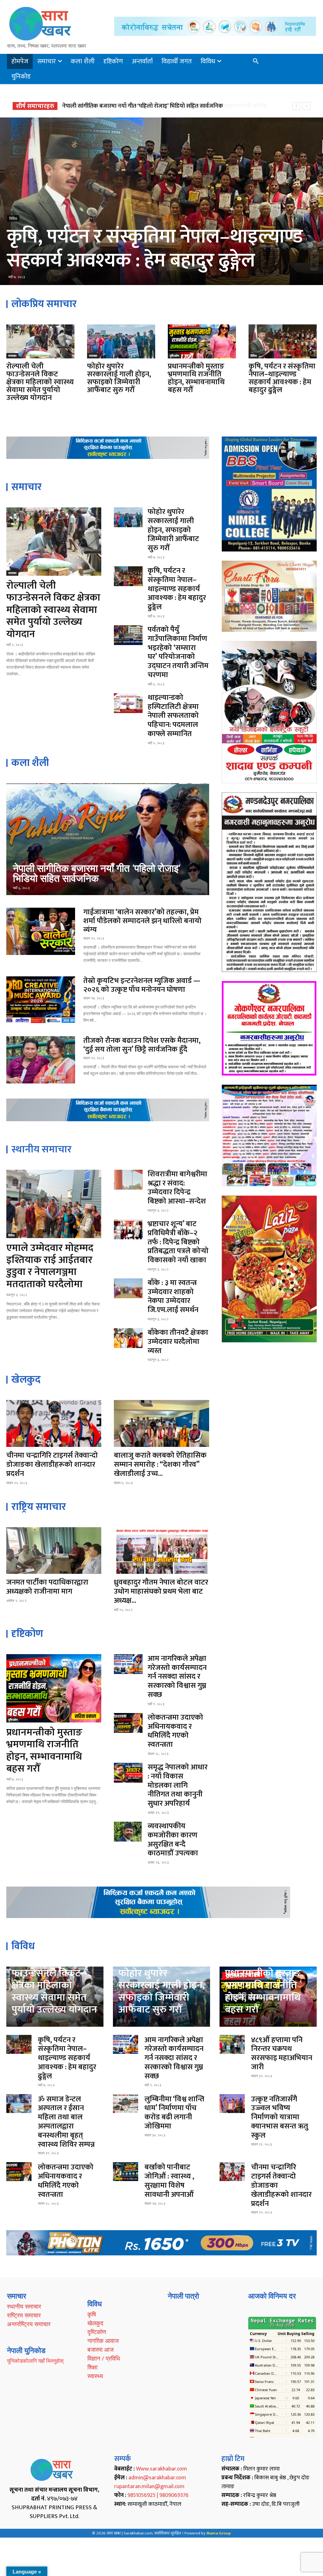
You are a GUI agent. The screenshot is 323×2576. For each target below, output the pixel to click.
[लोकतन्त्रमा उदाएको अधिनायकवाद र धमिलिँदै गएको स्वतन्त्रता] (128, 1723)
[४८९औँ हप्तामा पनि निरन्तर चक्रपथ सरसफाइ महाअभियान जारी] (232, 2044)
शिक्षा (92, 2367)
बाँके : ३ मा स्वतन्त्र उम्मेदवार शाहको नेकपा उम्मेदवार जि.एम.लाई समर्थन (173, 1296)
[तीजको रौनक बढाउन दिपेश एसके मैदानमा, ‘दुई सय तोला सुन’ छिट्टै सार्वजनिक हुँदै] (41, 1060)
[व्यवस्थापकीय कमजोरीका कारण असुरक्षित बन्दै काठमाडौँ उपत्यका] (128, 1832)
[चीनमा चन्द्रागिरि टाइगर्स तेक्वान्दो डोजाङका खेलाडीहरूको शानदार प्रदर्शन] (54, 1423)
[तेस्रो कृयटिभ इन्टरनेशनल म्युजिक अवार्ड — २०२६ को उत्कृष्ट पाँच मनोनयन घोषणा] (41, 1000)
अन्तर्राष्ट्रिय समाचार (29, 2324)
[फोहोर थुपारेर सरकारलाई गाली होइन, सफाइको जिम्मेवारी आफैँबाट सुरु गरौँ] (121, 341)
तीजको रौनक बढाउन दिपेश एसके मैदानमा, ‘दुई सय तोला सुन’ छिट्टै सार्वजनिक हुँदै (142, 1045)
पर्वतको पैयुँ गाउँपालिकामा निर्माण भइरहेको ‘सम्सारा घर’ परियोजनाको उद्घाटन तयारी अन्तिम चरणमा (160, 237)
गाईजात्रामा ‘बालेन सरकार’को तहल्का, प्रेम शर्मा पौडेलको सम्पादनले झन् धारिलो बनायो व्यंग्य (142, 921)
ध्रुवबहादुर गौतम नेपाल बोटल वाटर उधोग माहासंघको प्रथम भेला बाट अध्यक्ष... (161, 1591)
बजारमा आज (100, 2350)
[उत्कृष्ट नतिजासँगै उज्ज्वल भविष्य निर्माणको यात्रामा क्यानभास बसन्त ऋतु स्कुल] (232, 2104)
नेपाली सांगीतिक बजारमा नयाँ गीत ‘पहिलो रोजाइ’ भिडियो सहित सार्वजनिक (97, 873)
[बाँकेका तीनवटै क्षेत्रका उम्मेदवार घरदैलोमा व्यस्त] (128, 1338)
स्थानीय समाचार (24, 2306)
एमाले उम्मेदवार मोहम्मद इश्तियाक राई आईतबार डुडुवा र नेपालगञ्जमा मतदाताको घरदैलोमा (50, 1266)
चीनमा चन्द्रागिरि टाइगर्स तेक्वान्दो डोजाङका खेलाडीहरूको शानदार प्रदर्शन (52, 1465)
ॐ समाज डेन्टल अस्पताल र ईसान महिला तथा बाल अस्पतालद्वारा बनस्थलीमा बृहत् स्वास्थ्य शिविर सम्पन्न (66, 2122)
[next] (306, 106)
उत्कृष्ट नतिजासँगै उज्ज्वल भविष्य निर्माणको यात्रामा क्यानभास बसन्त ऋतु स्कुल (280, 2117)
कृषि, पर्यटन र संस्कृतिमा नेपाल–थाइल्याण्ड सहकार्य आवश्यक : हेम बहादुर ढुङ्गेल (282, 378)
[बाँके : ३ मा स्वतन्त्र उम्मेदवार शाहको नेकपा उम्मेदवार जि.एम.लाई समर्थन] (128, 1288)
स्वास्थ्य (95, 2376)
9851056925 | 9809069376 (158, 2495)
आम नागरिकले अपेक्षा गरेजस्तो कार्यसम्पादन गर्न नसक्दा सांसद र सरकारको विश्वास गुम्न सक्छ (160, 106)
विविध (254, 356)
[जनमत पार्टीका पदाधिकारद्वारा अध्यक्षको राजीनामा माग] (54, 1551)
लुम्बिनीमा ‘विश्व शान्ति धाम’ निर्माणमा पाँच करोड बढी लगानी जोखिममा (174, 2113)
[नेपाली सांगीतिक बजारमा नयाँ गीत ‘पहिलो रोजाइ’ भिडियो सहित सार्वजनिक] (108, 839)
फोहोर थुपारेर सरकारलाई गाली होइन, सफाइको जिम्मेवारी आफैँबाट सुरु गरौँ (119, 378)
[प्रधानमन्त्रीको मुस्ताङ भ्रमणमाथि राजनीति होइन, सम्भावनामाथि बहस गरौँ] (202, 341)
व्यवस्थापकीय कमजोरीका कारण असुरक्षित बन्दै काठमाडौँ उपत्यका (173, 1840)
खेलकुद (95, 2323)
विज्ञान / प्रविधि (104, 2358)
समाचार (12, 356)
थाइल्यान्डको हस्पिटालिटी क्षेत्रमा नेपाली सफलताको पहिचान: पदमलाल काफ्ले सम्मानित (173, 716)
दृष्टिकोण (174, 356)
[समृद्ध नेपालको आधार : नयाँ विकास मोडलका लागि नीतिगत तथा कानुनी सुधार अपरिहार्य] (128, 1773)
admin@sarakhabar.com (157, 2478)
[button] (256, 61)
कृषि (92, 2314)
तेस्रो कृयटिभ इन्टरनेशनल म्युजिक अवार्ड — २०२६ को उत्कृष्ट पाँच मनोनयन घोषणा (142, 985)
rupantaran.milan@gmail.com (149, 2487)
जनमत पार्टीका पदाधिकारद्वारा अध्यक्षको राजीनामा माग (47, 1587)
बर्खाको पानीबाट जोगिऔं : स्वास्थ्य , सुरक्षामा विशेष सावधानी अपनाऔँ (169, 2181)
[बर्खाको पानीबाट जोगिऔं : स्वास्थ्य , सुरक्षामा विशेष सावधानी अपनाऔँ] (126, 2172)
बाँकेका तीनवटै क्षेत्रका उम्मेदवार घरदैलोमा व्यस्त (178, 1342)
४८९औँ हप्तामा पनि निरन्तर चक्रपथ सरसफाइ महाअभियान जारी (282, 2053)
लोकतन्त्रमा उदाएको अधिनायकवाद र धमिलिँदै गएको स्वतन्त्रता (175, 1731)
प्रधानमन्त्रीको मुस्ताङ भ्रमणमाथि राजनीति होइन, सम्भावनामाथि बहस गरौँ (196, 378)
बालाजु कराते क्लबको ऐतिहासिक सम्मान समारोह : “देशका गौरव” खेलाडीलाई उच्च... (160, 1465)
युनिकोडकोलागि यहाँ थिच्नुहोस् (35, 2361)
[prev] (296, 106)
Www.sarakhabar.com (161, 2469)
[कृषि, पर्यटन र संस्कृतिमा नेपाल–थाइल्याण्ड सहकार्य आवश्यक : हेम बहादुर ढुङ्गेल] (283, 341)
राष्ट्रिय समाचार (24, 2315)
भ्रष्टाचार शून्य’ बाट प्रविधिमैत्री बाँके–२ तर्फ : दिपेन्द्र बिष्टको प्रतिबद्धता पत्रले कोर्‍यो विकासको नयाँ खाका (178, 1242)
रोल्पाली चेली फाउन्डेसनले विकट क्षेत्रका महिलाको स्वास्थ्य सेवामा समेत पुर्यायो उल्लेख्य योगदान (40, 382)
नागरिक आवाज (103, 2341)
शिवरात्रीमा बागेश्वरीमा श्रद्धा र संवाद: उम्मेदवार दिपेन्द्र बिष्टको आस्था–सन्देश (177, 1188)
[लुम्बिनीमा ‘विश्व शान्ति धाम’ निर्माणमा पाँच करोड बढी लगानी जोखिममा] (126, 2104)
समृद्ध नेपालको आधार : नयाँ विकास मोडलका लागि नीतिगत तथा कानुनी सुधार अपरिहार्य (178, 1785)
